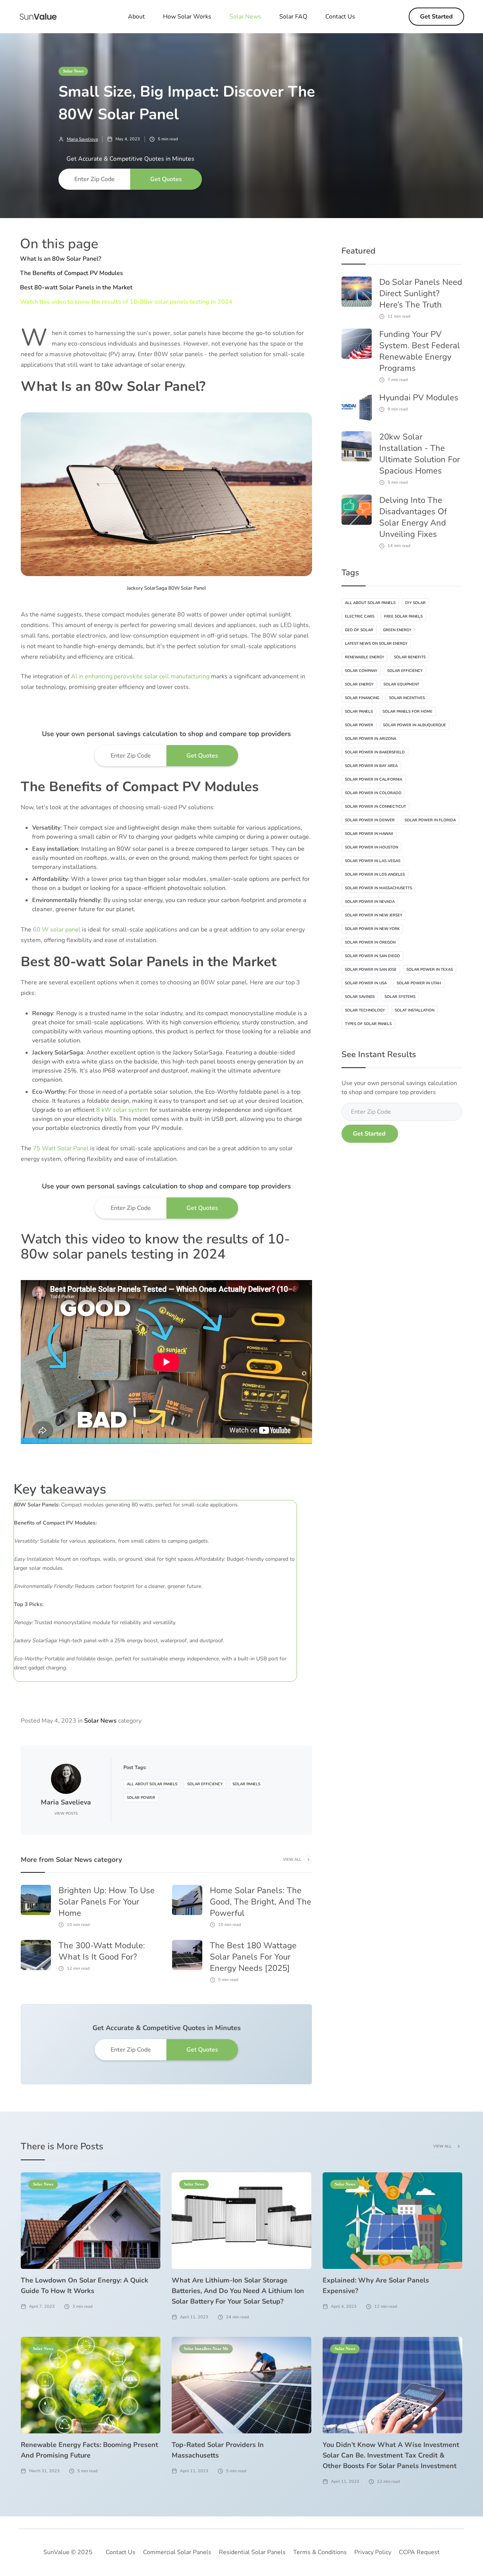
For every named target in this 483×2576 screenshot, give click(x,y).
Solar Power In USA (366, 983)
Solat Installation (415, 1010)
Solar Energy (359, 684)
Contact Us (340, 17)
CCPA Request (419, 2552)
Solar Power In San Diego (372, 956)
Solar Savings (360, 997)
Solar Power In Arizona (371, 739)
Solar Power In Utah (419, 983)
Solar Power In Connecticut (375, 807)
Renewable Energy (365, 657)
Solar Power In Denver (370, 820)
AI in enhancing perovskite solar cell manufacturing (140, 676)
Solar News (73, 71)
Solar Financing (362, 698)
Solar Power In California (374, 779)
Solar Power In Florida (430, 820)
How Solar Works (187, 17)
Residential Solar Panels (252, 2552)
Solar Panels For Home (408, 712)
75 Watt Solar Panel (61, 1148)
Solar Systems (400, 997)
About (136, 17)
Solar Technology (365, 1010)
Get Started (436, 17)
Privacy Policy (373, 2552)
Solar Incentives (407, 698)
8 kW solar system (122, 1110)
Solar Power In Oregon (370, 942)
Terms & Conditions (320, 2552)
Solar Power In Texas (430, 970)
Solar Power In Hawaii (369, 834)
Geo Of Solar (359, 630)
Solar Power (141, 1798)
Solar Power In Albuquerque (415, 725)
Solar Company (361, 671)
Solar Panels (246, 1784)
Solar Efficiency (205, 1784)
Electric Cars (360, 616)
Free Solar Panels (403, 616)
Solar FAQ (293, 17)
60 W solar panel (57, 930)
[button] (245, 17)
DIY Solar (415, 603)
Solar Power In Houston (371, 847)
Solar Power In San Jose (371, 970)
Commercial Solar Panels (177, 2552)
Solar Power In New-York (372, 929)
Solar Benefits (410, 657)
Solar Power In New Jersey (374, 915)
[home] (38, 17)
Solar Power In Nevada (370, 902)
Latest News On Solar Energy (376, 644)
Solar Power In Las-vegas (373, 861)
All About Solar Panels (152, 1784)
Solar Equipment (401, 684)
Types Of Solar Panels (368, 1024)
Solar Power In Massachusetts (378, 888)
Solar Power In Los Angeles (375, 875)
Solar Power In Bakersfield (375, 752)
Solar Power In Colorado (373, 793)
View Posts (66, 1814)
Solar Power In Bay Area (371, 766)
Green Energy (397, 630)
